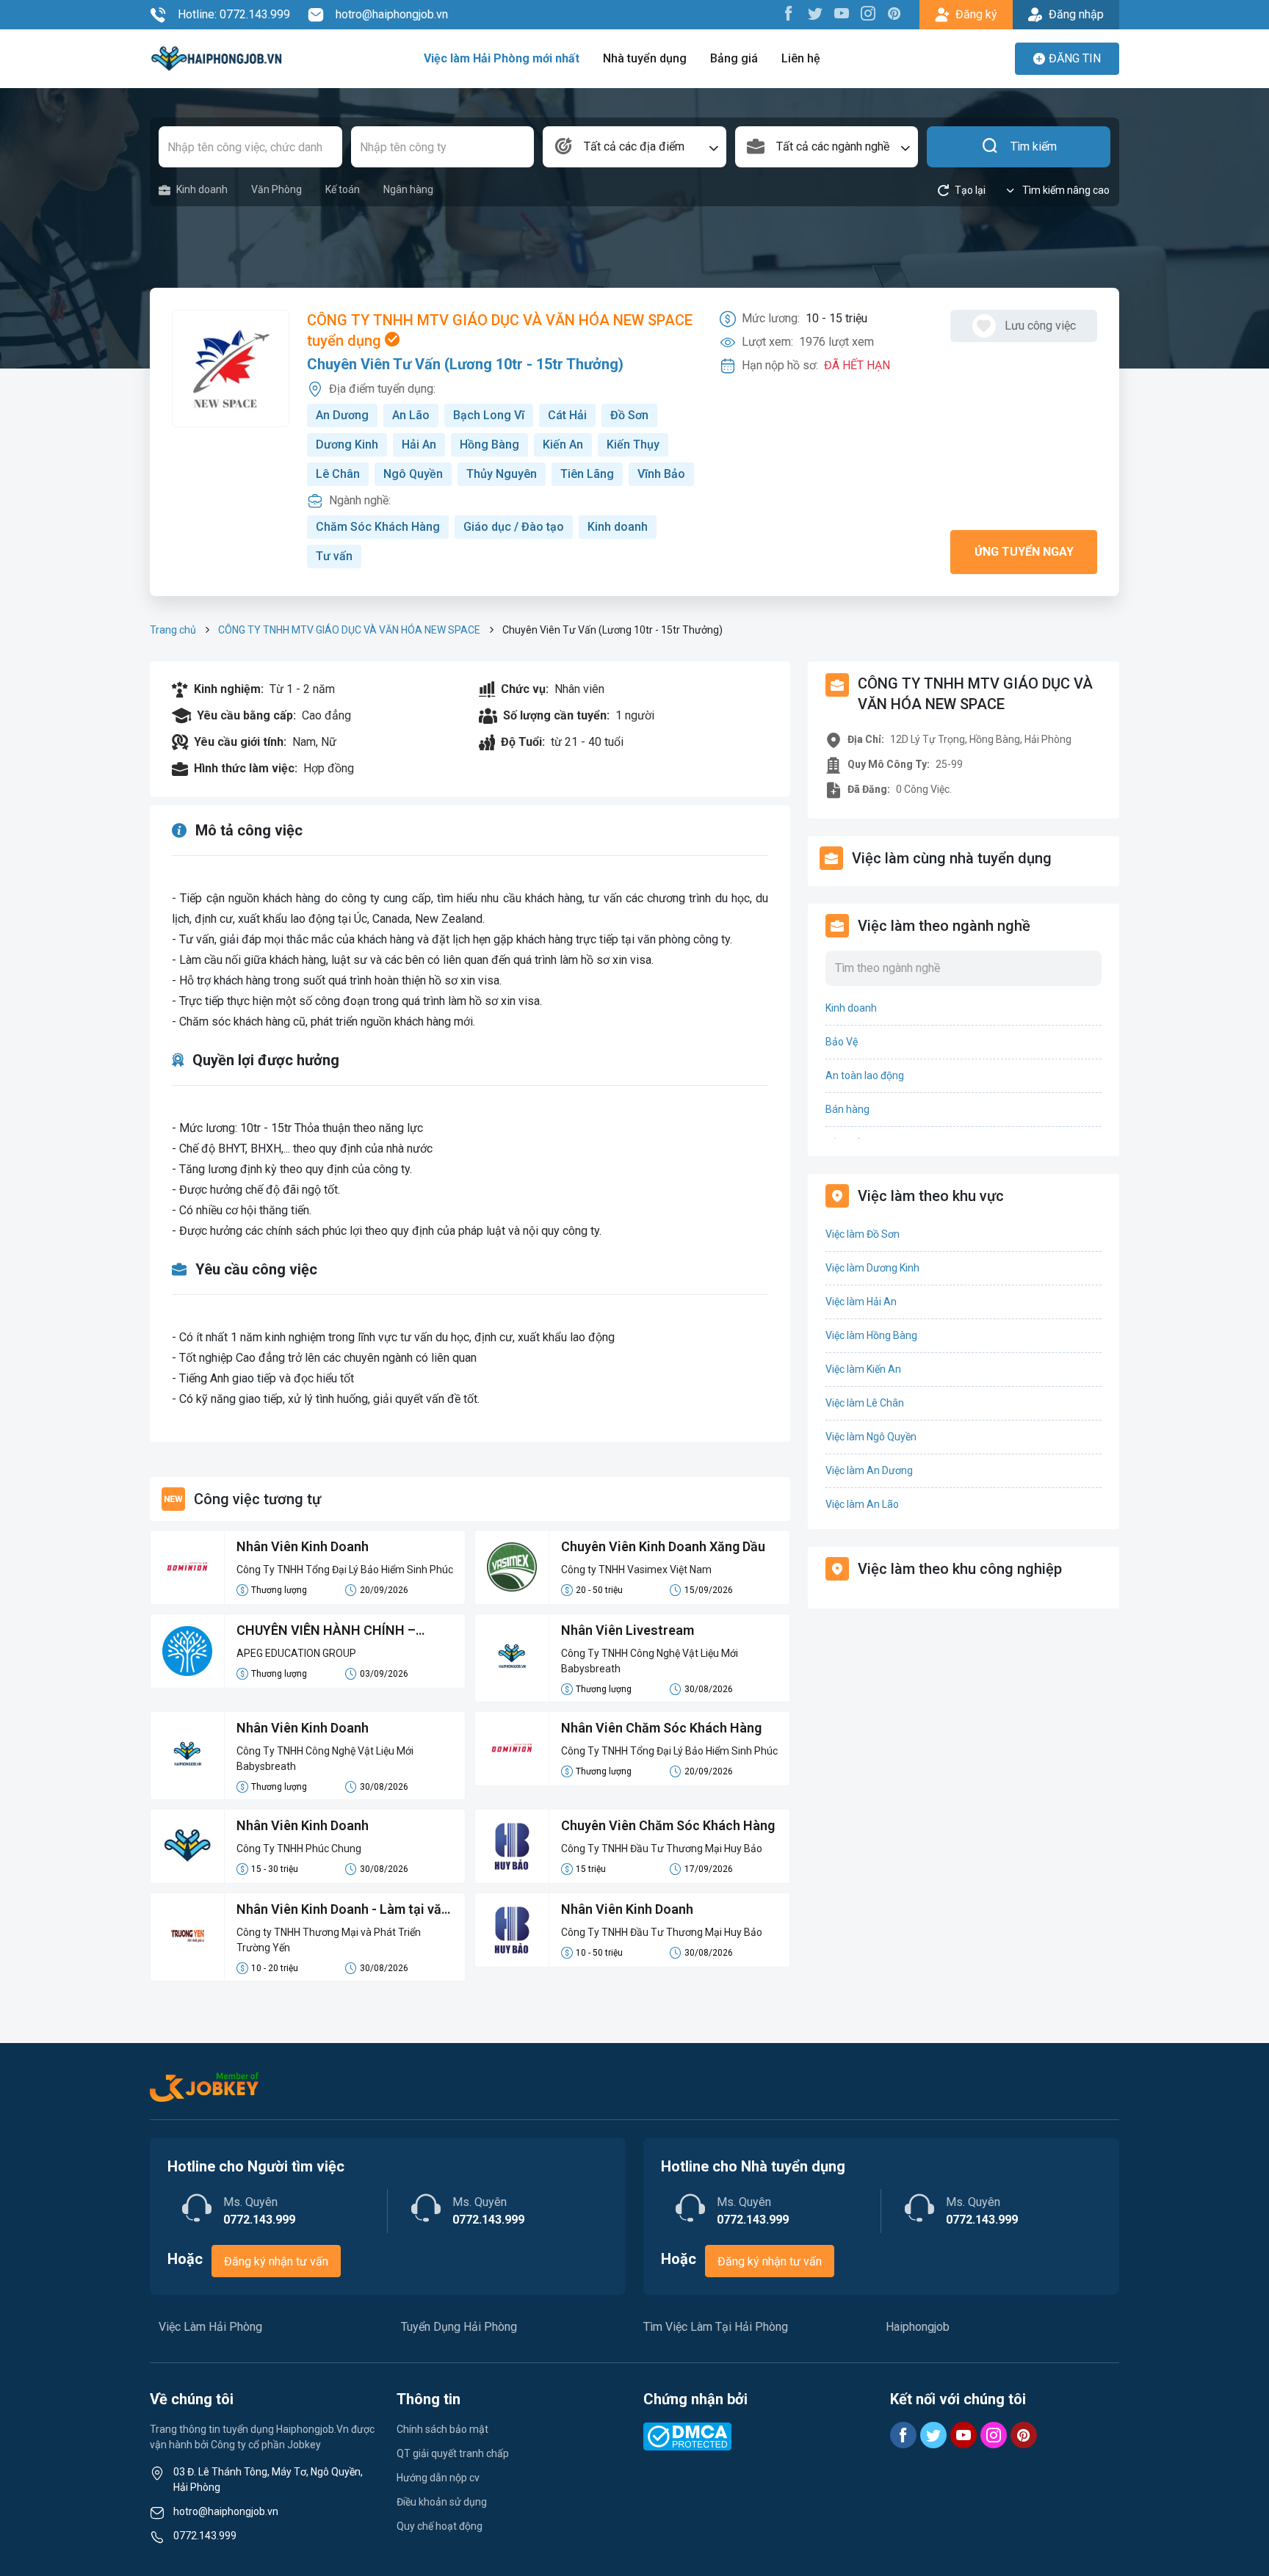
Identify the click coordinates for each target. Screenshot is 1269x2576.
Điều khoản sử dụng (442, 2502)
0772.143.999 (205, 2536)
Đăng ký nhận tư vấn (276, 2261)
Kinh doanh (202, 189)
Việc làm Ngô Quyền (871, 1437)
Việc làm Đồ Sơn (863, 1234)
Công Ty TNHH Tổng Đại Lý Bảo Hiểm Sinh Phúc (345, 1570)
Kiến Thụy (633, 445)
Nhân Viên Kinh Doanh (303, 1546)
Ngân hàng (408, 189)
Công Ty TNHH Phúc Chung (299, 1848)
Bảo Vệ (842, 1042)
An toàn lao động (865, 1075)
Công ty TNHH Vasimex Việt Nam (636, 1570)
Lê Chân (338, 474)
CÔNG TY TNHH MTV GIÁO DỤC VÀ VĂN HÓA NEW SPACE (349, 630)
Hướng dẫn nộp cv (438, 2478)
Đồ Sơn (629, 415)
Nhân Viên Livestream (628, 1630)
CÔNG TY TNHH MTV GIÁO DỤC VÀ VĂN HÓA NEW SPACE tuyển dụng (500, 330)
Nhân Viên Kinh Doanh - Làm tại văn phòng (343, 1910)
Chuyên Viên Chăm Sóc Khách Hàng (668, 1825)
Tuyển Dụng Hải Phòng (459, 2327)
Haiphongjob (918, 2327)
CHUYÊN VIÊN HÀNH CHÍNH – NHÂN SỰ (326, 1631)
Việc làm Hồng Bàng (871, 1335)
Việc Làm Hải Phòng (210, 2327)
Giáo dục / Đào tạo (514, 527)
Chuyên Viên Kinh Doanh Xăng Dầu (663, 1546)
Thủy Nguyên (502, 474)
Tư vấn (334, 556)
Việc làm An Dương (869, 1470)
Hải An (419, 445)
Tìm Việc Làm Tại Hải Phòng (716, 2327)
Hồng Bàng (489, 445)
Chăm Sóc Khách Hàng (378, 527)
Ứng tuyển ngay (1024, 552)
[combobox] (634, 147)
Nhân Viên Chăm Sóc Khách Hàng (661, 1728)
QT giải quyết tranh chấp (453, 2453)
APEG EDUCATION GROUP (296, 1653)
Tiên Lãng (587, 474)
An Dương (342, 415)
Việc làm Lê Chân (865, 1403)
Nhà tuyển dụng (645, 58)
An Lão (411, 415)
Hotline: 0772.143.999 (234, 14)
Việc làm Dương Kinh (872, 1268)
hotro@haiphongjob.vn (392, 14)
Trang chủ (173, 630)
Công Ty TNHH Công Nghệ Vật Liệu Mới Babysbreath (650, 1661)
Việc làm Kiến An (863, 1369)
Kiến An (563, 445)
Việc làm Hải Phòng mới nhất (502, 58)
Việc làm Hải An (861, 1302)
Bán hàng (847, 1109)
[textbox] (634, 147)
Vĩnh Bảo (661, 474)
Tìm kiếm (1034, 146)
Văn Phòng (276, 189)
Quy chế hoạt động (440, 2526)
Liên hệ (801, 58)
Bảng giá (734, 58)
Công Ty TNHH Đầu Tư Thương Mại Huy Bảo (662, 1848)
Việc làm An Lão (862, 1504)
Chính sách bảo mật (442, 2429)
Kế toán (343, 189)
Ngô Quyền (413, 474)
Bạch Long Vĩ (489, 415)
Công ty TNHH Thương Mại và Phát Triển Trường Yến (329, 1940)
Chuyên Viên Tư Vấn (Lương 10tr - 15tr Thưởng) (465, 364)
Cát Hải (567, 415)
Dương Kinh (347, 445)
